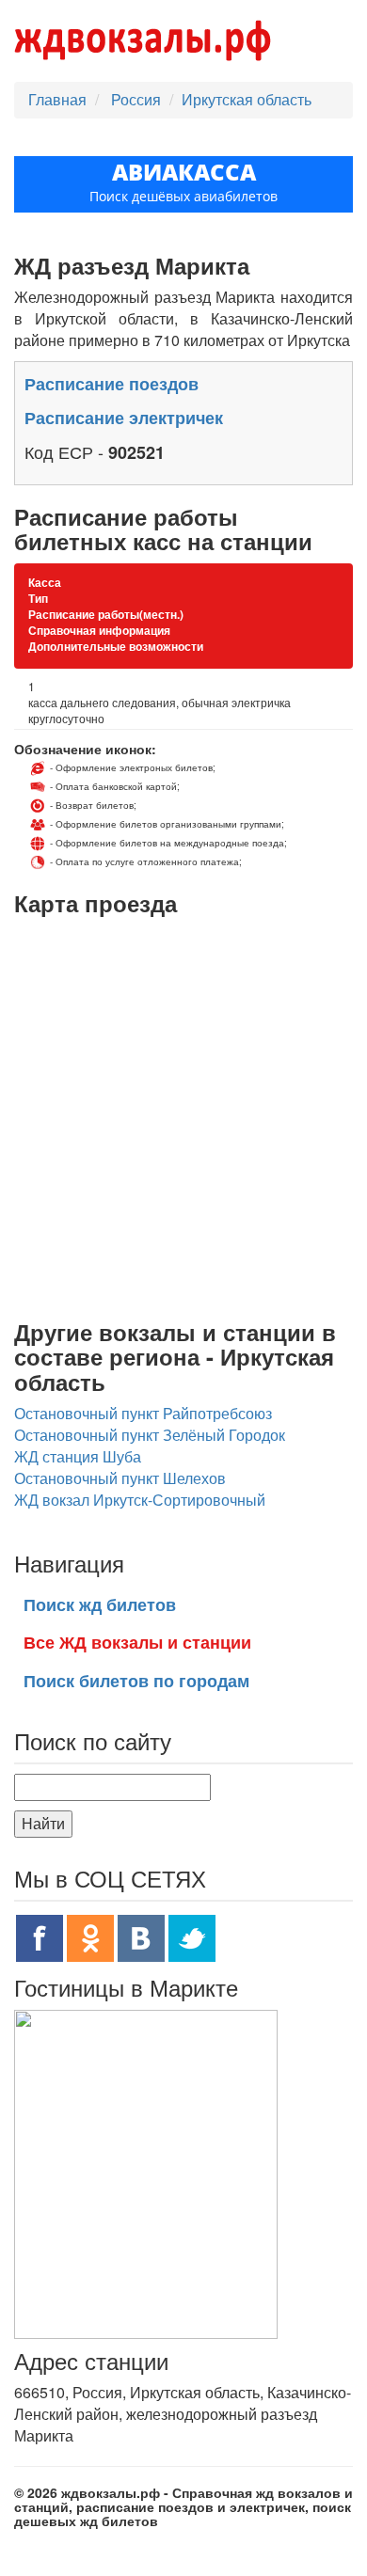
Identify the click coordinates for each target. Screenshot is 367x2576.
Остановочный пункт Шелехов (120, 1478)
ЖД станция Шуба (78, 1456)
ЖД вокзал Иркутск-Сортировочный (140, 1500)
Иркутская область (247, 99)
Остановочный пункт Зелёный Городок (150, 1435)
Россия (138, 99)
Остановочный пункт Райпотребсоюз (143, 1413)
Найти (43, 1823)
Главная (57, 99)
